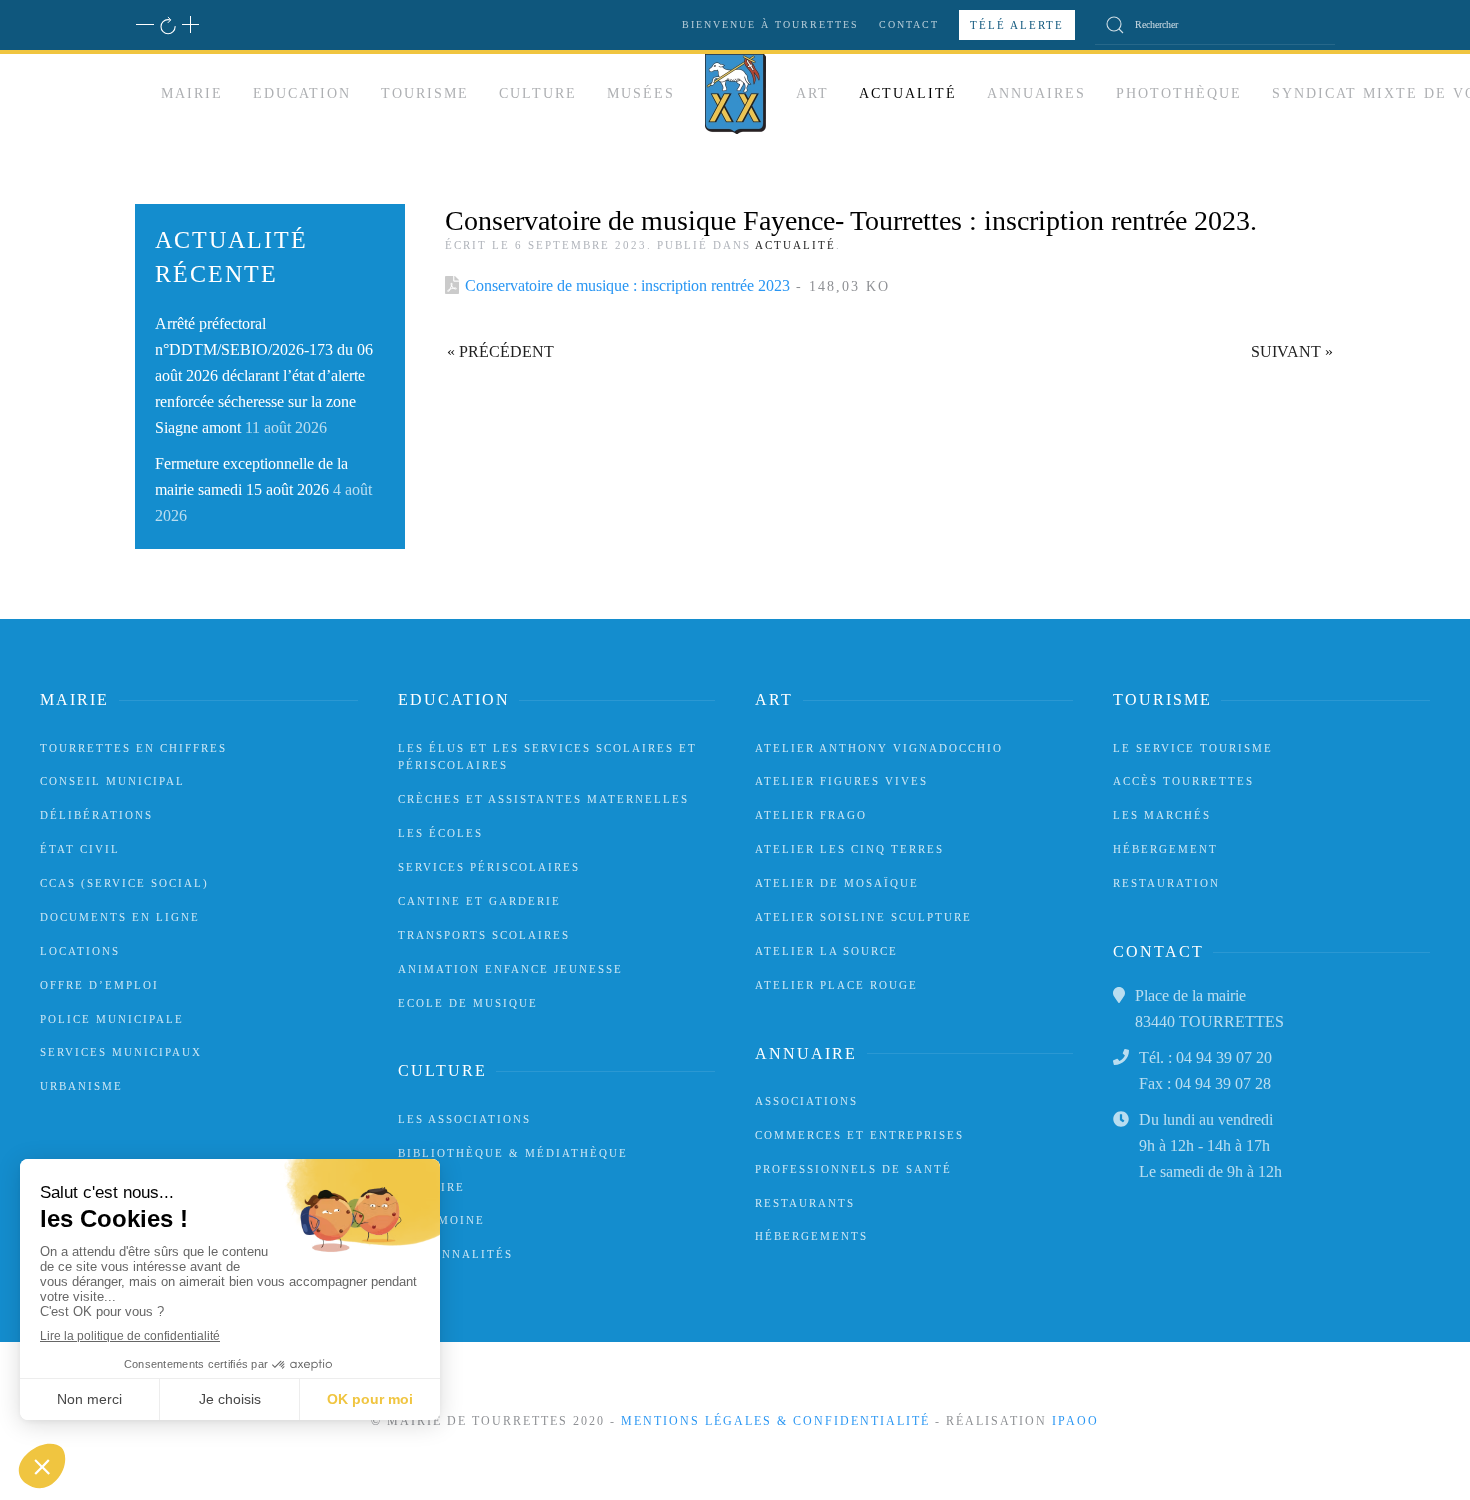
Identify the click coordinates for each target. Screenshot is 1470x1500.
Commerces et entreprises (859, 1135)
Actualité (908, 93)
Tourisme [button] (425, 93)
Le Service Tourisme (1193, 748)
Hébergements (811, 1236)
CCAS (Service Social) (124, 883)
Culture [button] (538, 93)
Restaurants (805, 1203)
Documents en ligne (120, 917)
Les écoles (440, 833)
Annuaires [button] (1036, 93)
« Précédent (500, 351)
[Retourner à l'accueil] (735, 94)
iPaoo (1075, 1421)
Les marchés (1162, 815)
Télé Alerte (1017, 25)
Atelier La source (826, 951)
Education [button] (302, 93)
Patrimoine (441, 1220)
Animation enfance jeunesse (510, 969)
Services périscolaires (489, 867)
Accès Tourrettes (1183, 781)
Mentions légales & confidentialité (775, 1421)
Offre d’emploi (99, 985)
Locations (80, 951)
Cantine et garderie (479, 901)
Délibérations (96, 815)
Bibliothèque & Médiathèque (513, 1153)
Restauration (1166, 883)
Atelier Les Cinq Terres (849, 849)
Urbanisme (81, 1086)
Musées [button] (641, 93)
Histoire (431, 1187)
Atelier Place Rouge (836, 985)
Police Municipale (112, 1019)
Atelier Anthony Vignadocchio (879, 748)
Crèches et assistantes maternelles (543, 799)
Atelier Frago (811, 815)
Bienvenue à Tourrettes (770, 24)
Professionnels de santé (853, 1169)
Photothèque (1179, 93)
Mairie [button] (192, 93)
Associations (806, 1101)
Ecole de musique (468, 1003)
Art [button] (812, 93)
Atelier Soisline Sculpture (863, 917)
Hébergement (1165, 849)
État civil (80, 849)
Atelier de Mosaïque (837, 883)
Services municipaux (121, 1052)
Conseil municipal (112, 781)
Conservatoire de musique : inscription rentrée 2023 (627, 285)
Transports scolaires (484, 935)
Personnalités (455, 1254)
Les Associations (464, 1119)
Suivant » (1292, 351)
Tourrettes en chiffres (133, 748)
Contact (909, 24)
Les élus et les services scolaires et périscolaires (547, 757)
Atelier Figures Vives (841, 781)
